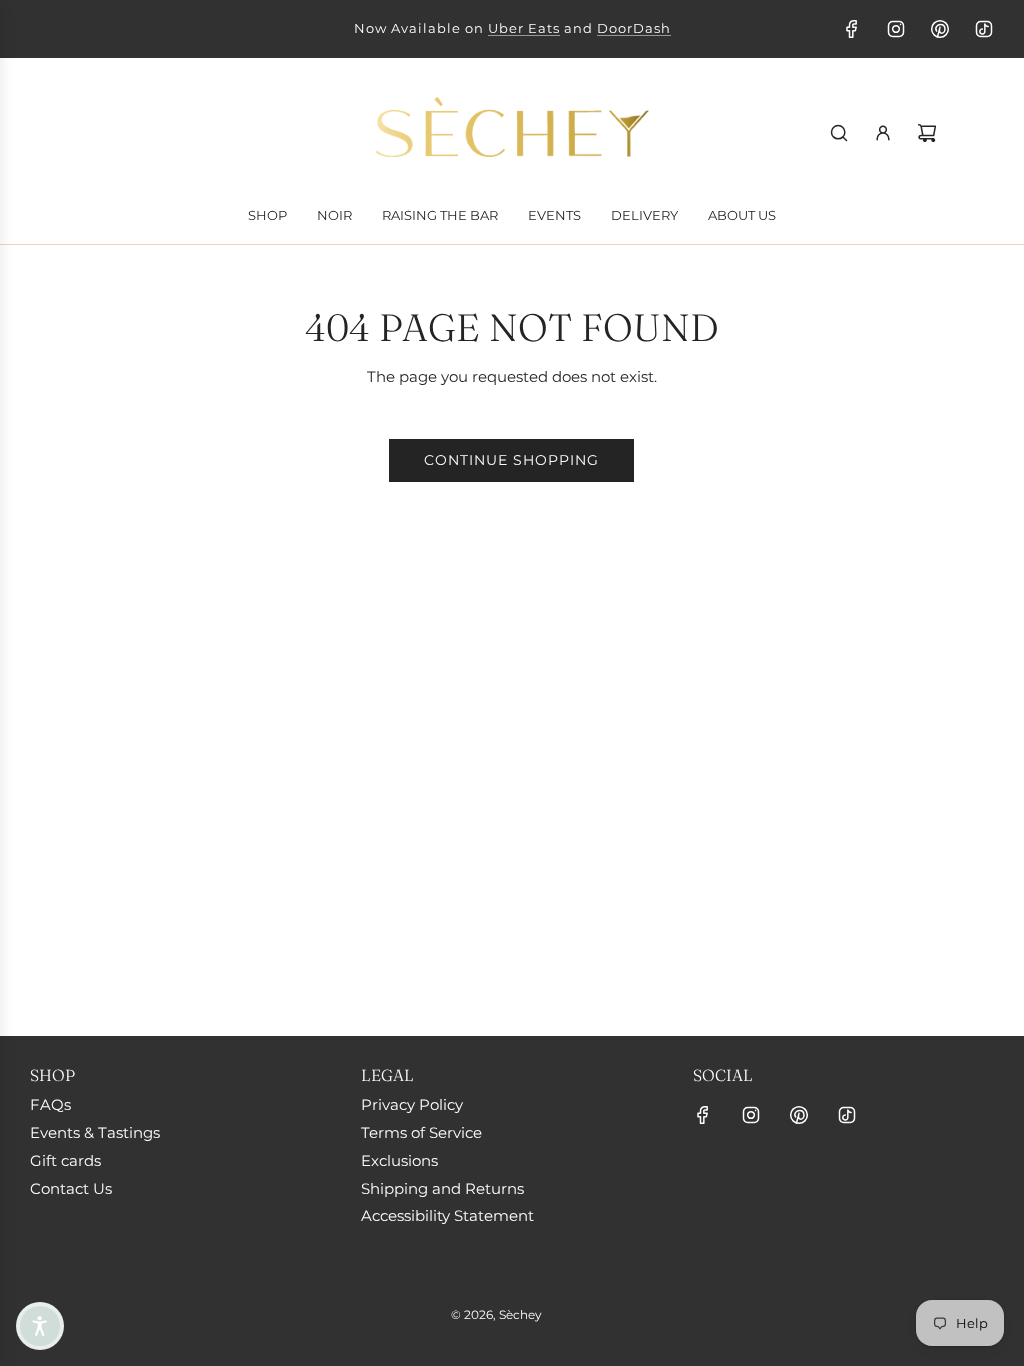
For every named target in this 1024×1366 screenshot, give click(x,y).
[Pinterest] (940, 29)
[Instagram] (896, 29)
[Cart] (927, 133)
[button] (40, 1326)
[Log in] (883, 133)
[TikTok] (984, 29)
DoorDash (634, 28)
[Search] (839, 133)
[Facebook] (852, 29)
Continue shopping (511, 460)
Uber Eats (524, 28)
